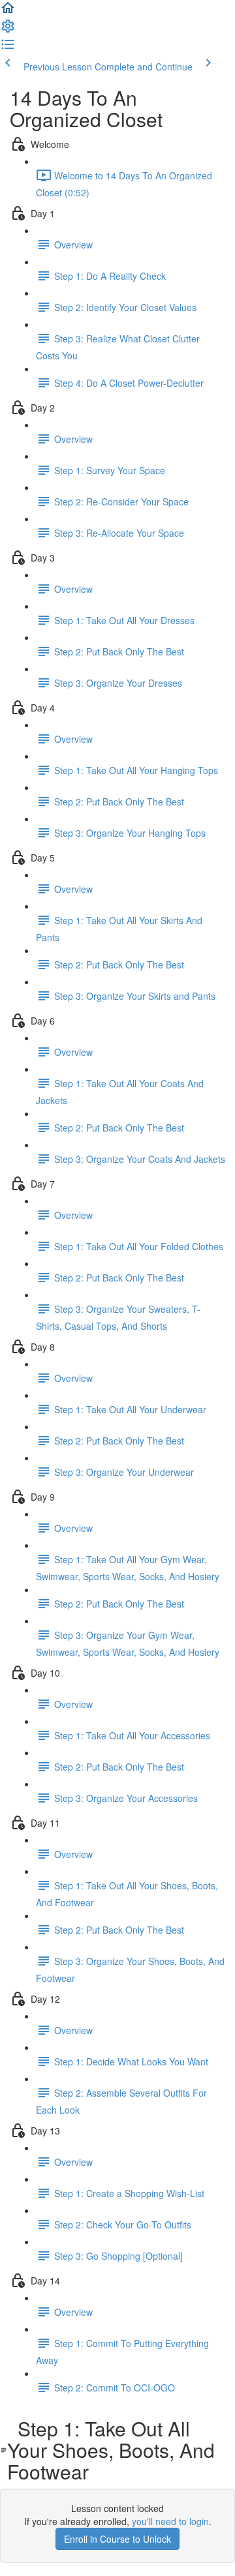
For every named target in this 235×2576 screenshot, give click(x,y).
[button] (8, 12)
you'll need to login (170, 2521)
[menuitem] (8, 30)
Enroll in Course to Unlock (117, 2539)
